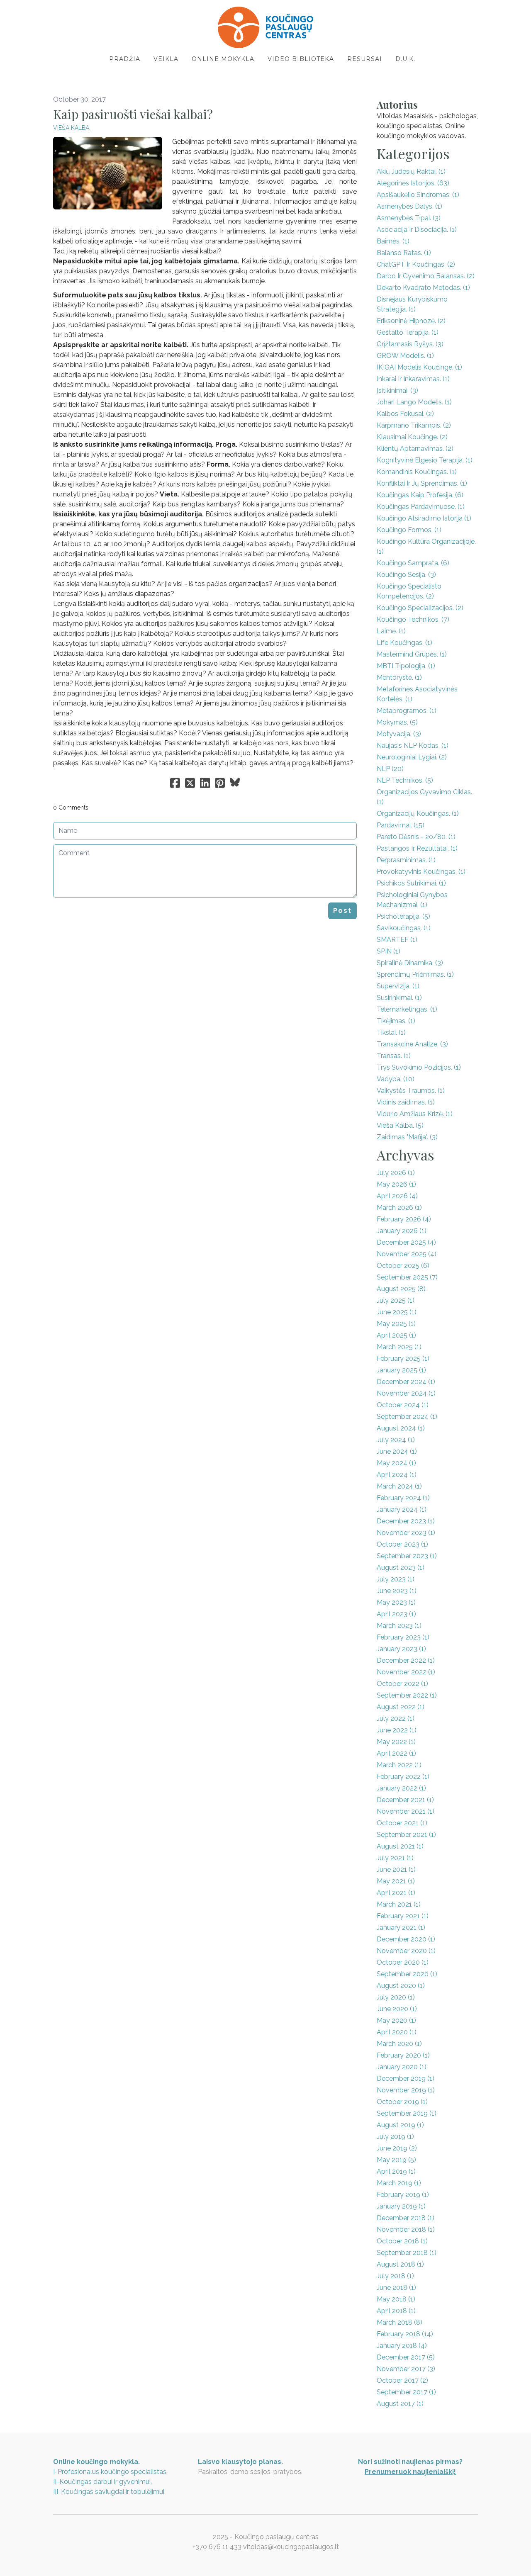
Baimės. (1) (393, 241)
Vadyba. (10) (396, 1079)
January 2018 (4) (402, 2346)
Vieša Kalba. (72, 128)
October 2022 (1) (402, 1684)
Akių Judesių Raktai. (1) (411, 171)
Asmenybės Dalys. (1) (409, 206)
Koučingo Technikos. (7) (413, 619)
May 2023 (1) (396, 1602)
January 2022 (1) (401, 1788)
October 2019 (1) (402, 2102)
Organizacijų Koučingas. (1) (418, 814)
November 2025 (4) (407, 1254)
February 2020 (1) (403, 2055)
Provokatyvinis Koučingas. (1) (421, 872)
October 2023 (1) (402, 1544)
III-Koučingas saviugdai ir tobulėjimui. (109, 2492)
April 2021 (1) (396, 1893)
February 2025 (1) (403, 1359)
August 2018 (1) (400, 2264)
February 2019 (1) (403, 2195)
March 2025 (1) (399, 1347)
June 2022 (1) (397, 1730)
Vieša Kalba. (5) (400, 1125)
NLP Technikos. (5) (405, 780)
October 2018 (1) (402, 2241)
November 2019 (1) (406, 2090)
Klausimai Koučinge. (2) (412, 437)
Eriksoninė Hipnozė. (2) (411, 321)
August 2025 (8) (401, 1289)
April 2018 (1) (396, 2311)
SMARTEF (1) (397, 940)
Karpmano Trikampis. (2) (414, 425)
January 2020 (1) (402, 2067)
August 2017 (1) (400, 2404)
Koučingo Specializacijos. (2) (420, 608)
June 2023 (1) (397, 1591)
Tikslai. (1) (391, 1033)
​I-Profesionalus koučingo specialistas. (110, 2472)
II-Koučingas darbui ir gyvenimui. (102, 2482)
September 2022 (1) (407, 1695)
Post (342, 911)
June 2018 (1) (396, 2288)
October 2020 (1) (403, 1962)
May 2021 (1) (396, 1881)
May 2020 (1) (396, 2020)
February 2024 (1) (403, 1498)
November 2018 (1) (406, 2229)
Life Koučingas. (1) (404, 643)
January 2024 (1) (402, 1509)
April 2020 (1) (397, 2032)
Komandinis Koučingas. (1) (417, 472)
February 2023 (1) (403, 1637)
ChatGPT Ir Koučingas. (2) (416, 264)
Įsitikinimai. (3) (397, 390)
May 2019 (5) (396, 2160)
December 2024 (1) (406, 1382)
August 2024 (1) (401, 1428)
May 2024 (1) (396, 1463)
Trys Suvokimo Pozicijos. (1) (419, 1067)
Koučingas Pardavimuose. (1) (421, 507)
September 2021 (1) (406, 1835)
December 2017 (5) (406, 2357)
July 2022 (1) (396, 1719)
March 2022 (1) (399, 1765)
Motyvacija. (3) (399, 734)
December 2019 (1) (406, 2079)
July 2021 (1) (395, 1858)
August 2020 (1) (401, 1986)
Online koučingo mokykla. (96, 2462)
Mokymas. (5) (397, 722)
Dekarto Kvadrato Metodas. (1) (423, 288)
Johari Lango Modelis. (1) (414, 402)
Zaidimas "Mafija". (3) (407, 1137)
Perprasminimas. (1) (406, 860)
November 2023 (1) (406, 1533)
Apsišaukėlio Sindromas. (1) (418, 195)
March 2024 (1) (399, 1486)
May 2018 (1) (396, 2299)
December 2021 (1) (405, 1800)
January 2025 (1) (401, 1370)
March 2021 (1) (399, 1904)
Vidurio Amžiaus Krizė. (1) (415, 1114)
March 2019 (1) (399, 2183)
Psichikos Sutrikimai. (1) (411, 883)
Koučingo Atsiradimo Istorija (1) (424, 518)
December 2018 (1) (406, 2218)
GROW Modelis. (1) (405, 356)
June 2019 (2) (397, 2148)
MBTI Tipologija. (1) (406, 666)
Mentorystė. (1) (399, 677)
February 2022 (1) (403, 1777)
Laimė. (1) (391, 631)
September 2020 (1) (407, 1974)
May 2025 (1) (396, 1324)
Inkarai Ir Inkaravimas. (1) (413, 379)
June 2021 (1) (396, 1869)
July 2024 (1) (396, 1440)
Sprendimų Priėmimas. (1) (415, 974)
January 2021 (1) (401, 1928)
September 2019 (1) (407, 2113)
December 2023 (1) (406, 1521)
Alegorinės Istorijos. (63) (413, 183)
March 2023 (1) (399, 1626)
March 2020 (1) (399, 2044)
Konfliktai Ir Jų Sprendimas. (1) (422, 483)
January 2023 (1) (401, 1649)
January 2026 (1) (402, 1231)
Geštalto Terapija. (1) (408, 332)
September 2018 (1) (407, 2253)
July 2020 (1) (396, 1997)
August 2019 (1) (400, 2125)
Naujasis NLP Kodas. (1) (413, 746)
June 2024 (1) (397, 1451)
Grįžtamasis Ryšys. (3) (410, 344)
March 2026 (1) (399, 1208)
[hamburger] (17, 13)
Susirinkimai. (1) (399, 998)
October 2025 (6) (403, 1266)
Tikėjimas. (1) (396, 1021)
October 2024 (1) (403, 1405)
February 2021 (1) (403, 1916)
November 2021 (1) (406, 1811)
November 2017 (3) (406, 2369)
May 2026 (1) (396, 1184)
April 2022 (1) (396, 1753)
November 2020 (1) (406, 1951)
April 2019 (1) (396, 2171)
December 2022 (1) (406, 1660)
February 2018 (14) (405, 2334)
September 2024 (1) (407, 1417)
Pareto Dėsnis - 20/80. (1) (416, 837)
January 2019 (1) (401, 2206)
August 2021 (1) (400, 1846)
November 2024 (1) (406, 1393)
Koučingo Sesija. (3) (406, 575)
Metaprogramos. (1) (407, 711)
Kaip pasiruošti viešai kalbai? (133, 114)
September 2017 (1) (406, 2392)
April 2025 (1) (396, 1335)
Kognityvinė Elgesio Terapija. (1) (425, 460)
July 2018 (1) (395, 2276)
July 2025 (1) (396, 1300)
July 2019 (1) (395, 2137)
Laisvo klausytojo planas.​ (240, 2462)
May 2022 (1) (396, 1742)
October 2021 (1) (402, 1823)
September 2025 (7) (407, 1277)
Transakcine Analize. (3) (412, 1044)
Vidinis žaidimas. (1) (406, 1102)
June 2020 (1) (397, 2009)
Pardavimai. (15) (401, 825)
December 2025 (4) (406, 1242)
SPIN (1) (389, 951)
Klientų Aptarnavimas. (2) (415, 449)
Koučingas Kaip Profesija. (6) (420, 495)
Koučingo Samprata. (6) (413, 563)
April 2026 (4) (397, 1196)
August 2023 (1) (401, 1568)
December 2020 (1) (406, 1939)
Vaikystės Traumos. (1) (411, 1091)
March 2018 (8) (399, 2322)
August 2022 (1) (401, 1707)
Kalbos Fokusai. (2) (405, 414)
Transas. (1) (394, 1056)
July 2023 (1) (396, 1579)
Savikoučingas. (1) (404, 928)
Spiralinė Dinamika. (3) (410, 963)
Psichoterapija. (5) (403, 916)
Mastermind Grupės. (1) (412, 654)
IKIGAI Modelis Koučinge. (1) (419, 367)
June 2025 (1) (397, 1312)
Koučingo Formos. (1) (409, 530)
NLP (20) (390, 769)
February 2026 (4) (404, 1219)
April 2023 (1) (396, 1614)
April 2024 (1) (397, 1475)
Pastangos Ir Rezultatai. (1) (417, 848)
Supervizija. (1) (398, 986)
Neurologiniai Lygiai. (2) (412, 757)
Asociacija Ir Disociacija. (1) (417, 230)
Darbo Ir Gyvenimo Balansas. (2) (426, 276)
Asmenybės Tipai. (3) (409, 218)
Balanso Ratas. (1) (404, 253)
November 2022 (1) (406, 1672)
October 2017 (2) (402, 2380)
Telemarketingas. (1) (407, 1009)
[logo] (265, 27)
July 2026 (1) (396, 1173)
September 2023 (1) (407, 1556)
